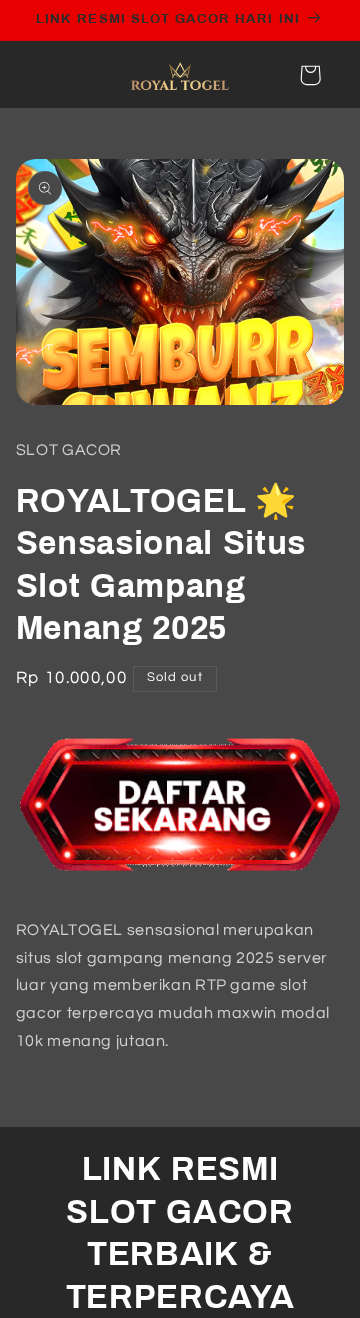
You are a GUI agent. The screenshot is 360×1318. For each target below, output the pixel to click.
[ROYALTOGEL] (180, 886)
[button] (310, 75)
